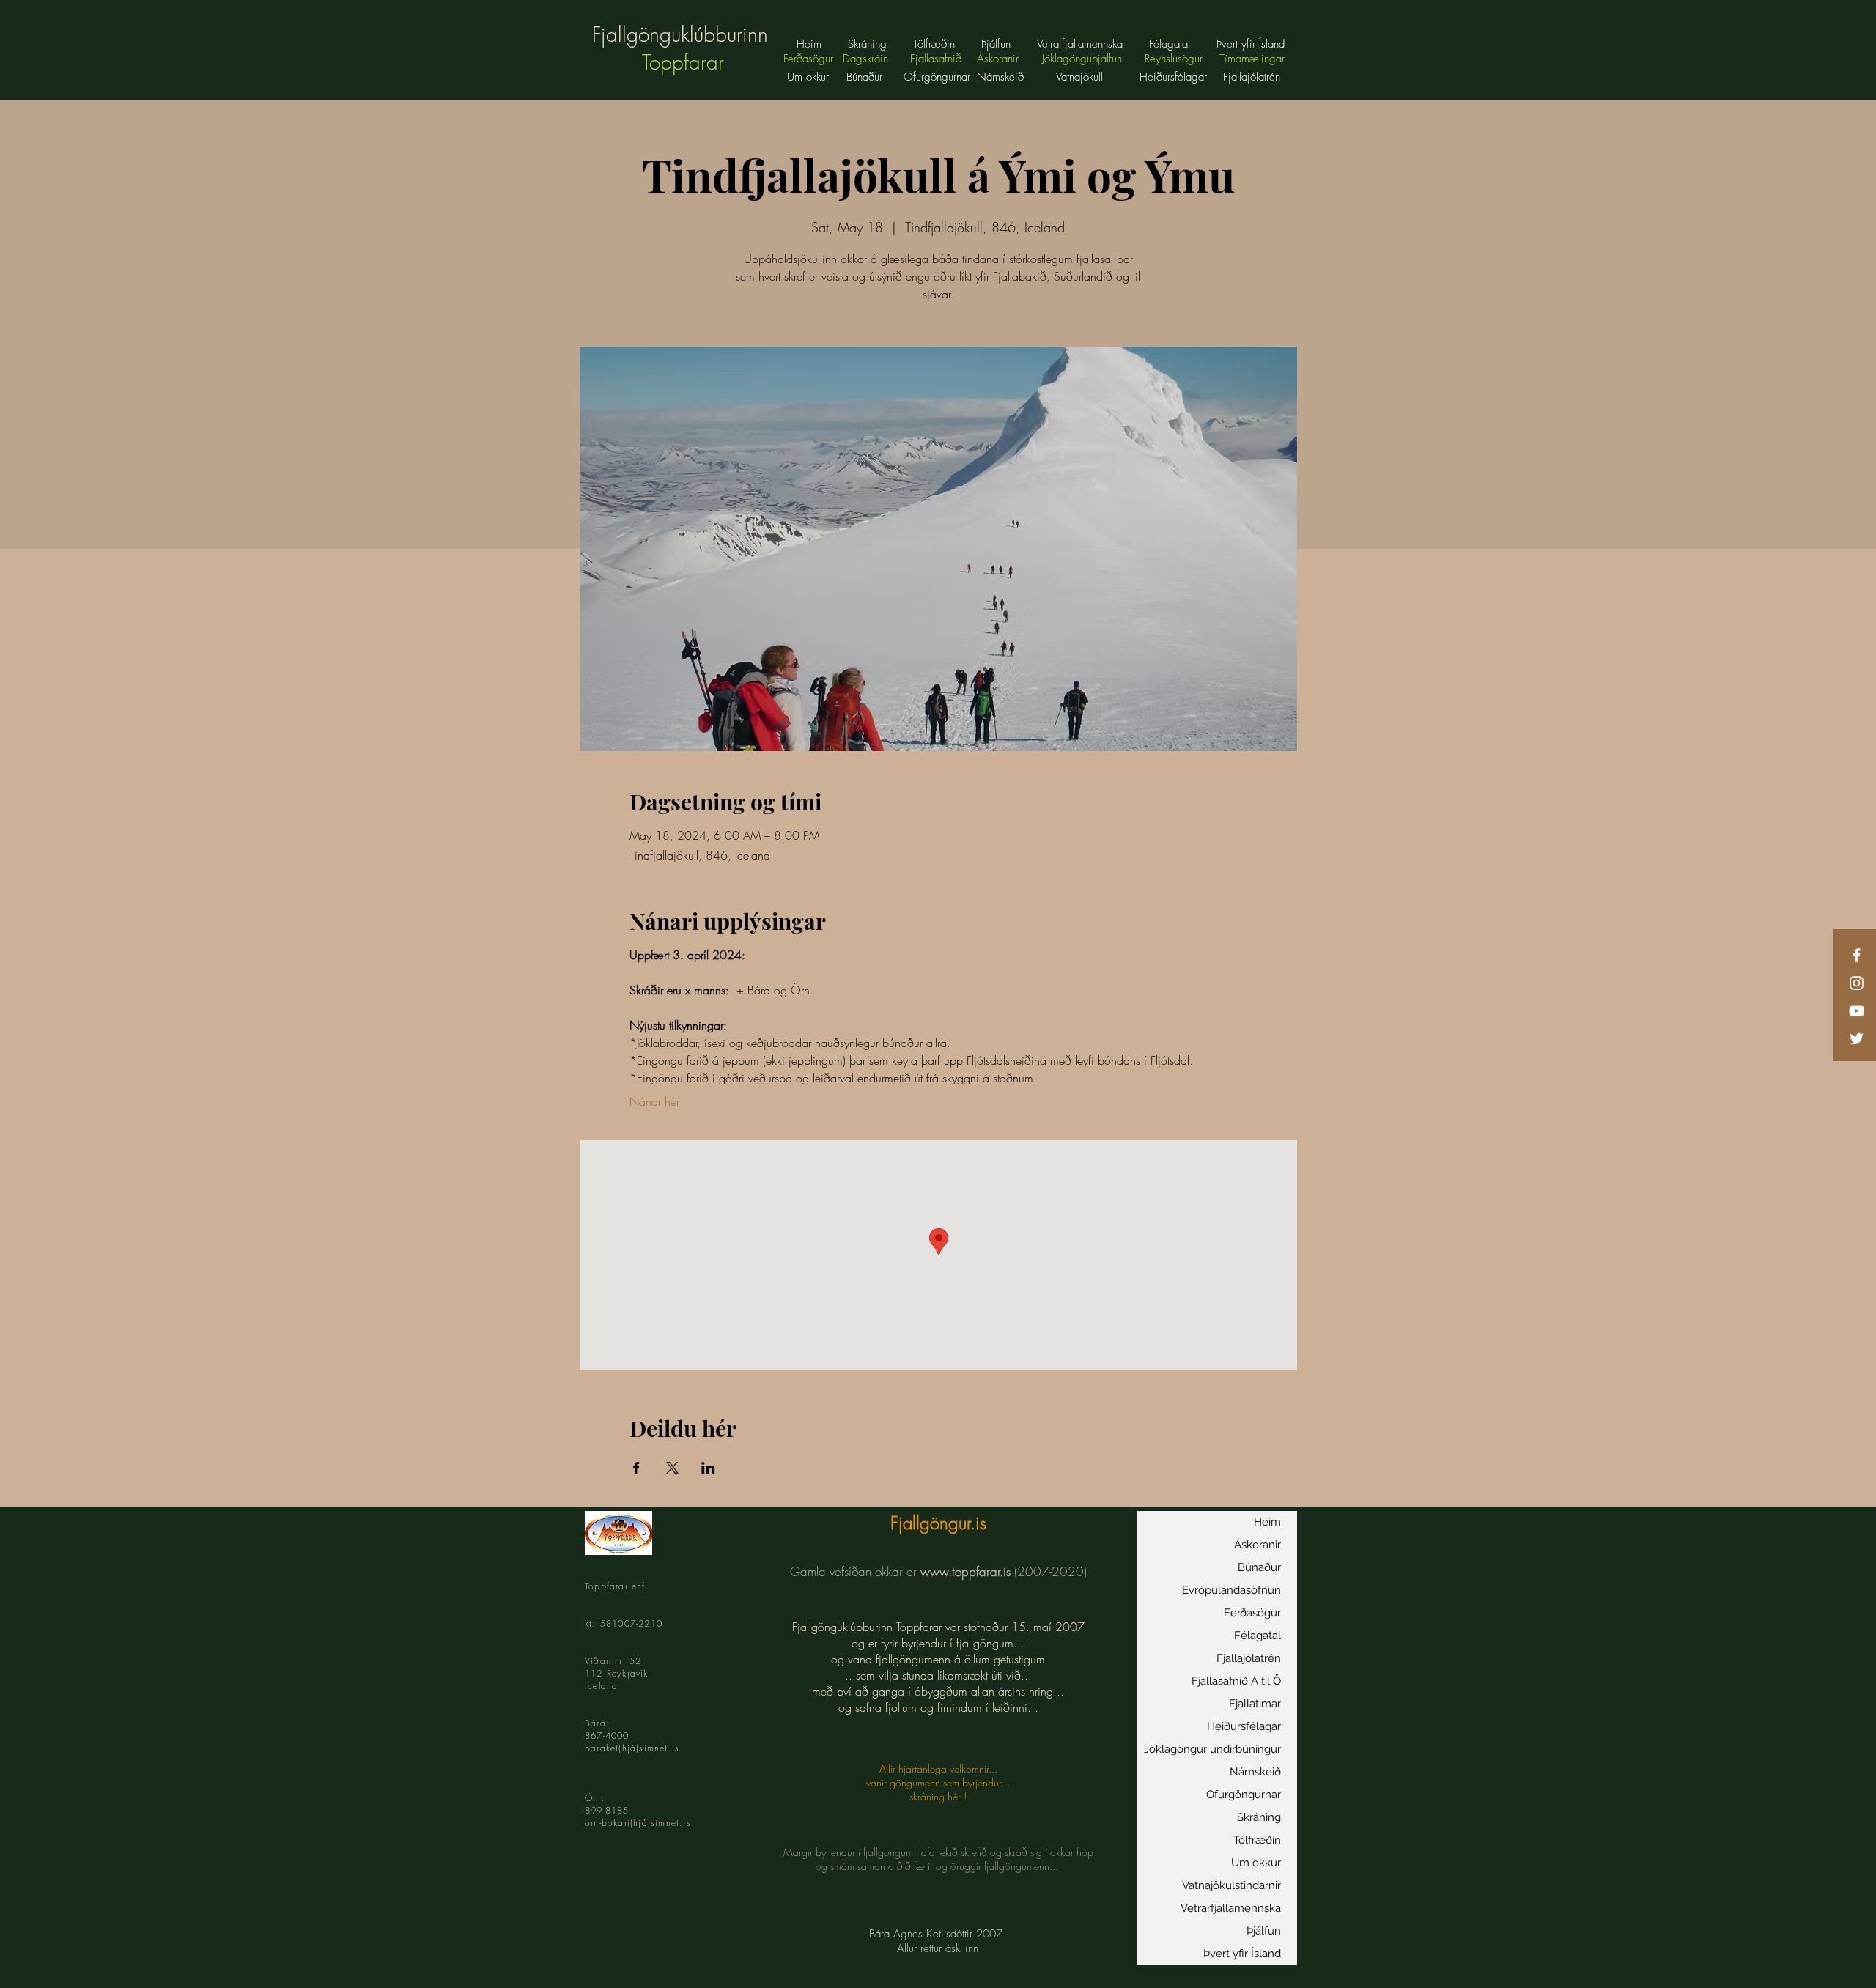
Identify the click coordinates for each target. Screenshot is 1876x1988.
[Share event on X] (672, 1468)
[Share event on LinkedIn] (708, 1468)
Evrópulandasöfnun (1231, 1590)
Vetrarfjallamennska (1231, 1908)
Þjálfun (1264, 1931)
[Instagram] (1857, 983)
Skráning (1259, 1817)
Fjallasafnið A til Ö (1236, 1681)
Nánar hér (654, 1101)
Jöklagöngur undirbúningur (1212, 1749)
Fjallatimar (1255, 1704)
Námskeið (1255, 1772)
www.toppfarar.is (965, 1571)
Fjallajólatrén (1249, 1658)
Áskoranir (1258, 1545)
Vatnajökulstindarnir (1231, 1885)
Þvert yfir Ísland (1242, 1954)
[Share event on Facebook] (636, 1468)
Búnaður (864, 77)
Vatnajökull (1081, 77)
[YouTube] (1857, 1011)
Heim (1267, 1522)
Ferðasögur (1252, 1613)
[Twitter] (1857, 1039)
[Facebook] (1857, 955)
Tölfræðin (1257, 1840)
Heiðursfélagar (1244, 1726)
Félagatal (1258, 1636)
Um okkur (808, 77)
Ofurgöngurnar (1244, 1795)
